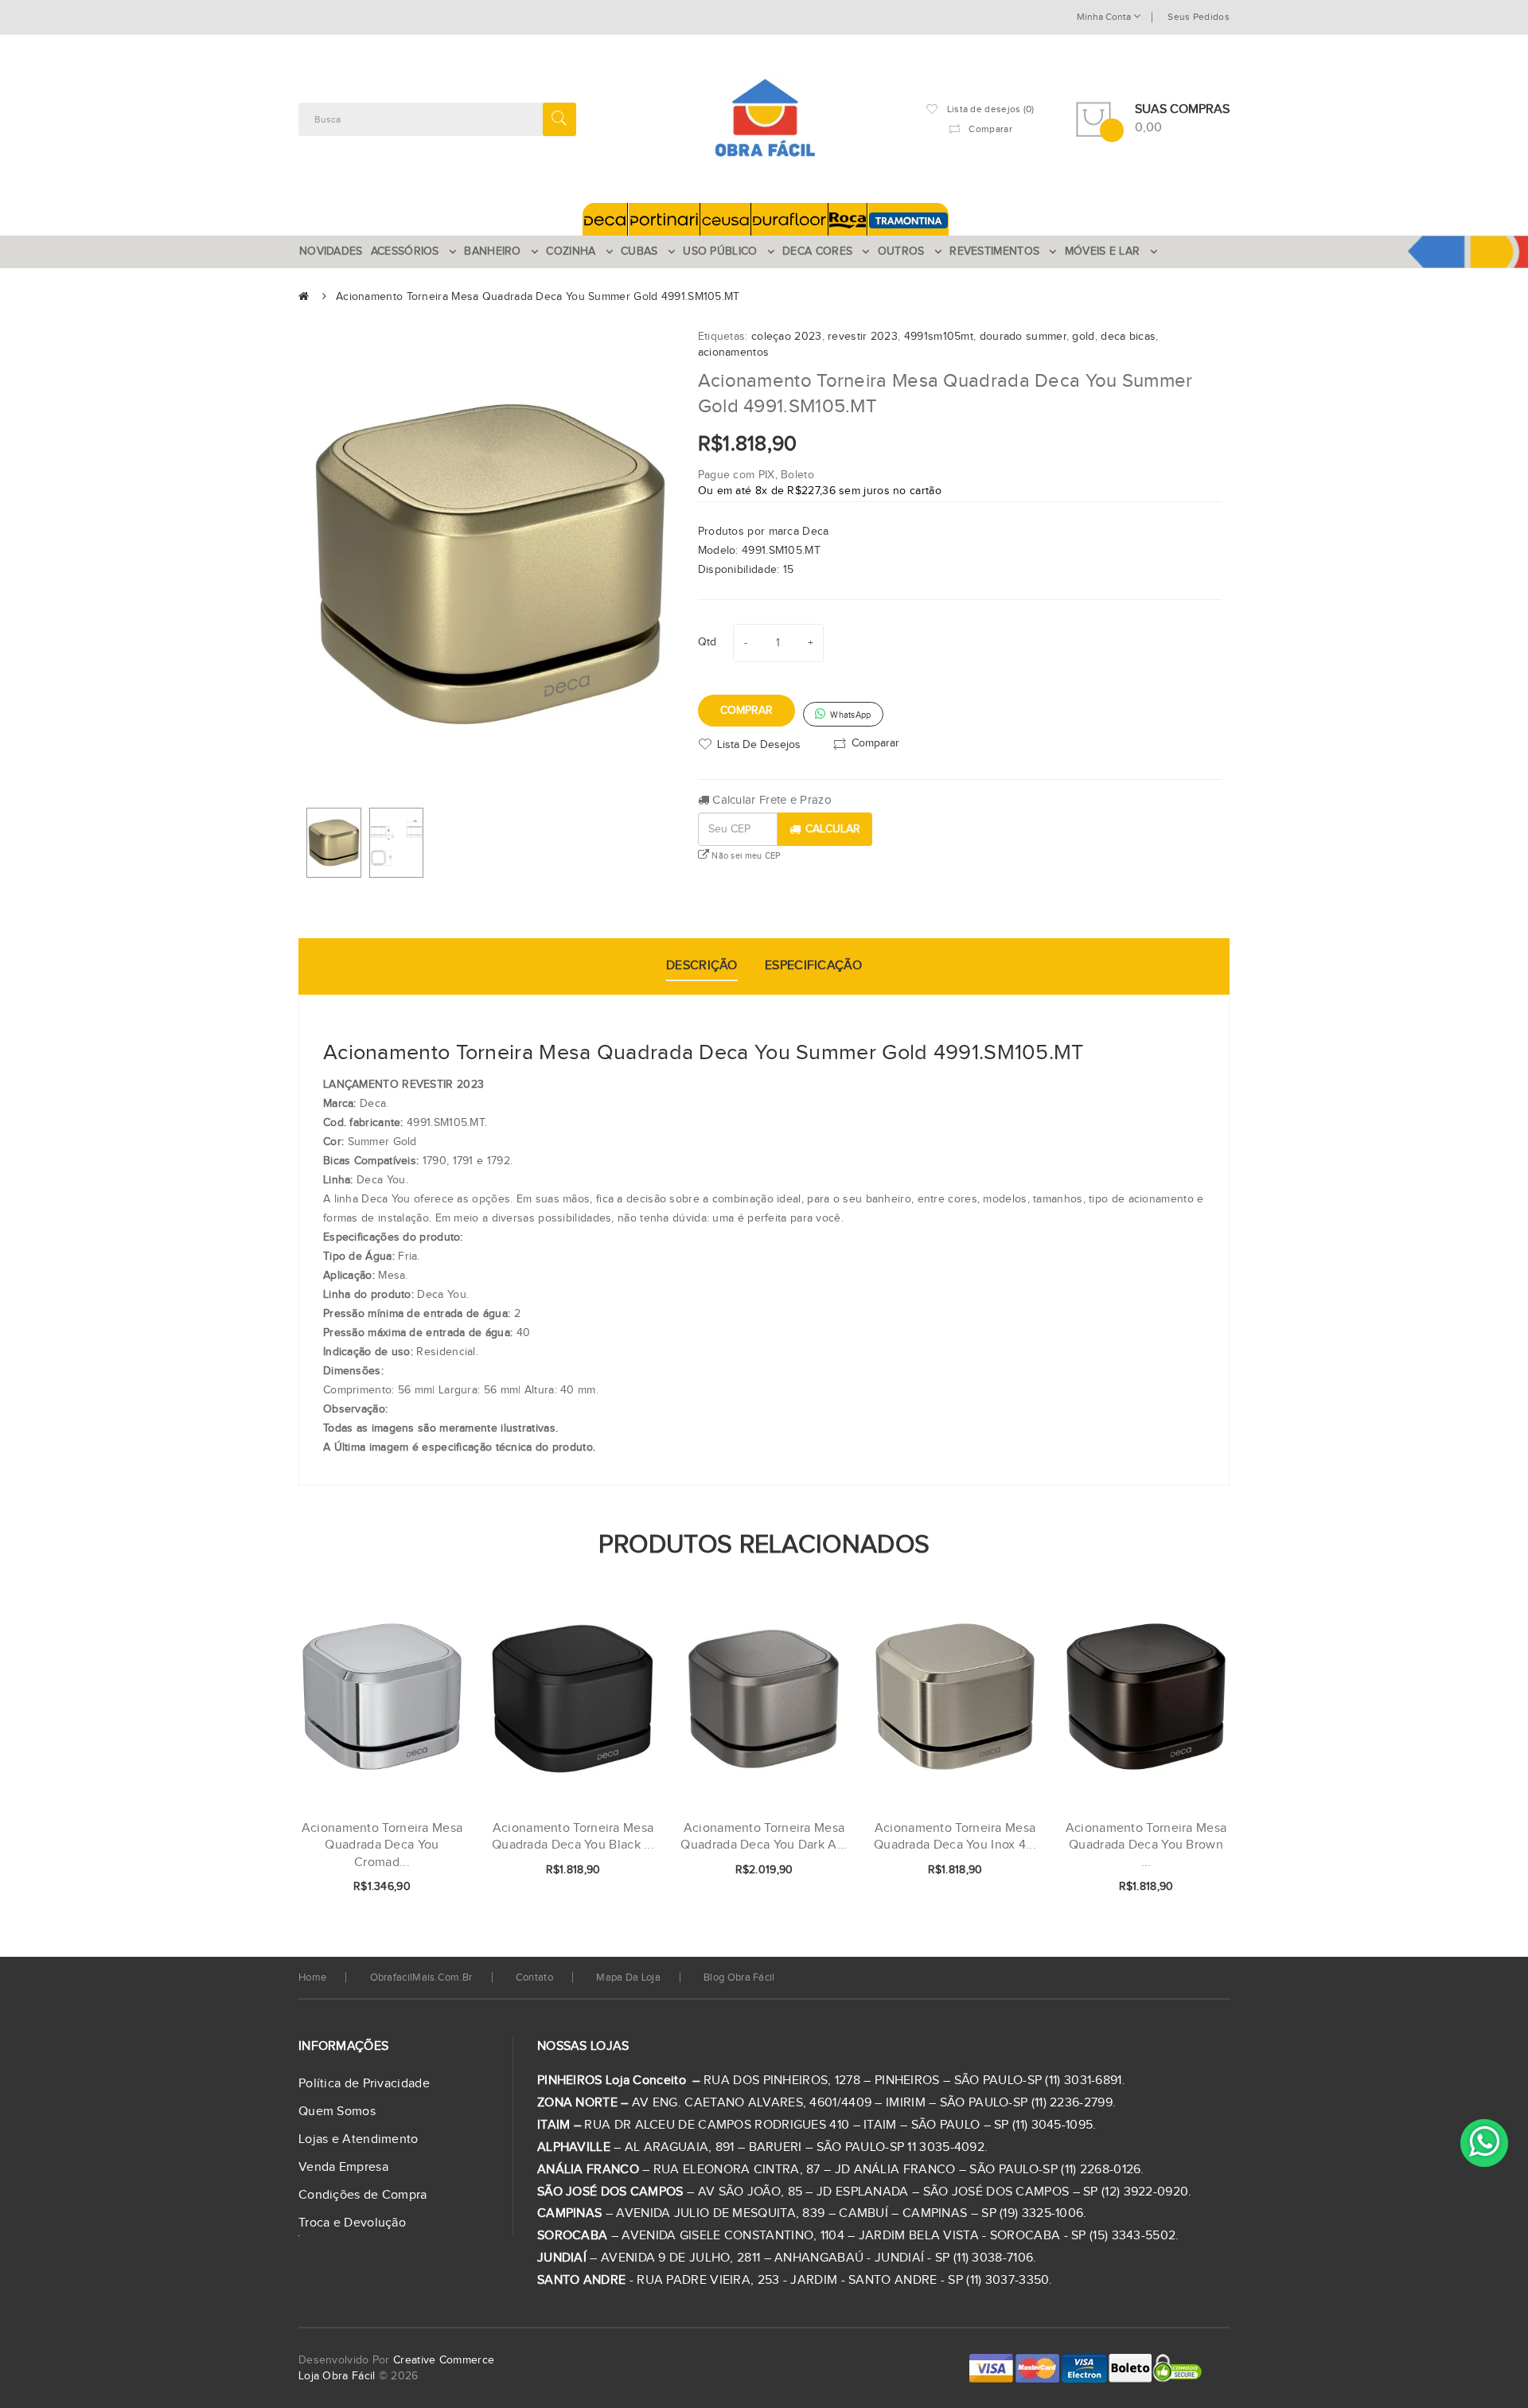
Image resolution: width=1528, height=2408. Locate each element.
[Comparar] (428, 1888)
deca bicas (1128, 337)
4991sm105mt (939, 337)
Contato (534, 1977)
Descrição (702, 966)
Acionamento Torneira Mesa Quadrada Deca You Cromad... (382, 1845)
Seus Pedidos (1199, 17)
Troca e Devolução (352, 2223)
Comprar (746, 711)
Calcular (833, 829)
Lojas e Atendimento (359, 2139)
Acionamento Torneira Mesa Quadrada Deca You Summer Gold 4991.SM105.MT (538, 297)
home (312, 1977)
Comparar (875, 742)
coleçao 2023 (787, 337)
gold (1083, 337)
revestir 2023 (863, 337)
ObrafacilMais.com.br (421, 1977)
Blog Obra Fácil (739, 1977)
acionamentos (734, 353)
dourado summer (1023, 337)
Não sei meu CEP (745, 856)
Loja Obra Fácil (337, 2376)
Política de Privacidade (364, 2084)
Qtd (707, 642)
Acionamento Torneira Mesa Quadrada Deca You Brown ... (1146, 1845)
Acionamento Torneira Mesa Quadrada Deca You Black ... (573, 1837)
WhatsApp (850, 715)
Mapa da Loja (628, 1977)
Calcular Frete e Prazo (770, 800)
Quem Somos (337, 2112)
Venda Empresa (343, 2167)
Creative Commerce (444, 2360)
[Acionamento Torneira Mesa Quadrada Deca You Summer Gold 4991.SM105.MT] (334, 843)
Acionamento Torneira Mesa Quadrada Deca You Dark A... (764, 1837)
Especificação (813, 966)
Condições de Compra (363, 2195)
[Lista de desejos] (401, 1888)
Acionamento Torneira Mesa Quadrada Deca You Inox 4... (955, 1837)
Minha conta (1105, 17)
